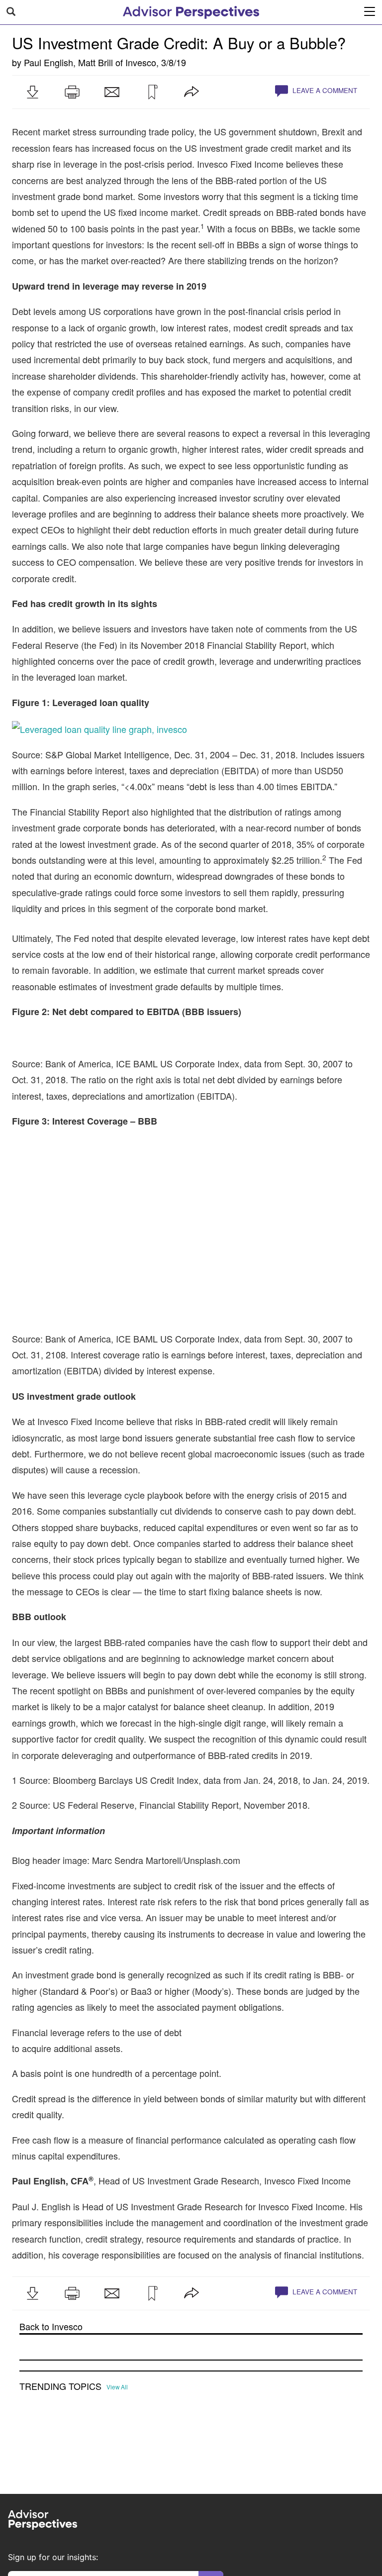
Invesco (141, 62)
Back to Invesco (51, 2326)
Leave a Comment (324, 90)
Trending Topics (60, 2386)
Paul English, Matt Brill (68, 62)
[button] (32, 92)
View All (117, 2387)
